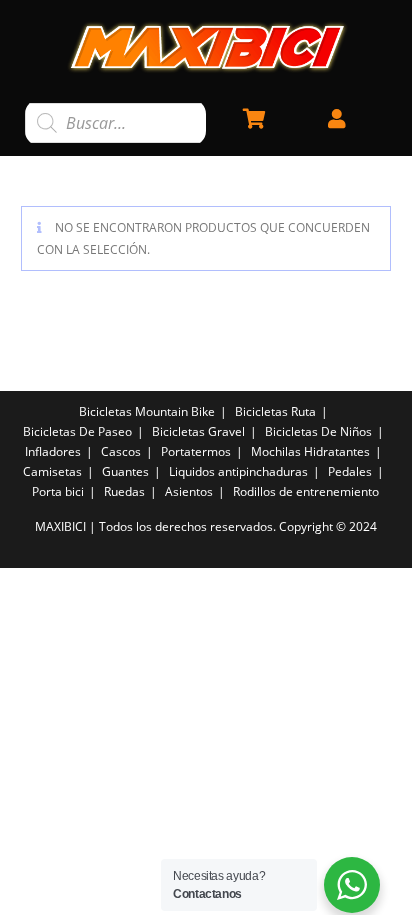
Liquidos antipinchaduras (238, 471)
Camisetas (52, 471)
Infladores (53, 451)
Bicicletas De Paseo (77, 431)
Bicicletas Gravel (198, 431)
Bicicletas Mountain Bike (147, 411)
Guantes (125, 471)
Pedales (350, 471)
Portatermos (196, 451)
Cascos (121, 451)
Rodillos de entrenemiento (306, 491)
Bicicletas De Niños (318, 431)
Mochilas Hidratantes (310, 451)
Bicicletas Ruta (275, 411)
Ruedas (124, 491)
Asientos (189, 491)
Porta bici (58, 491)
